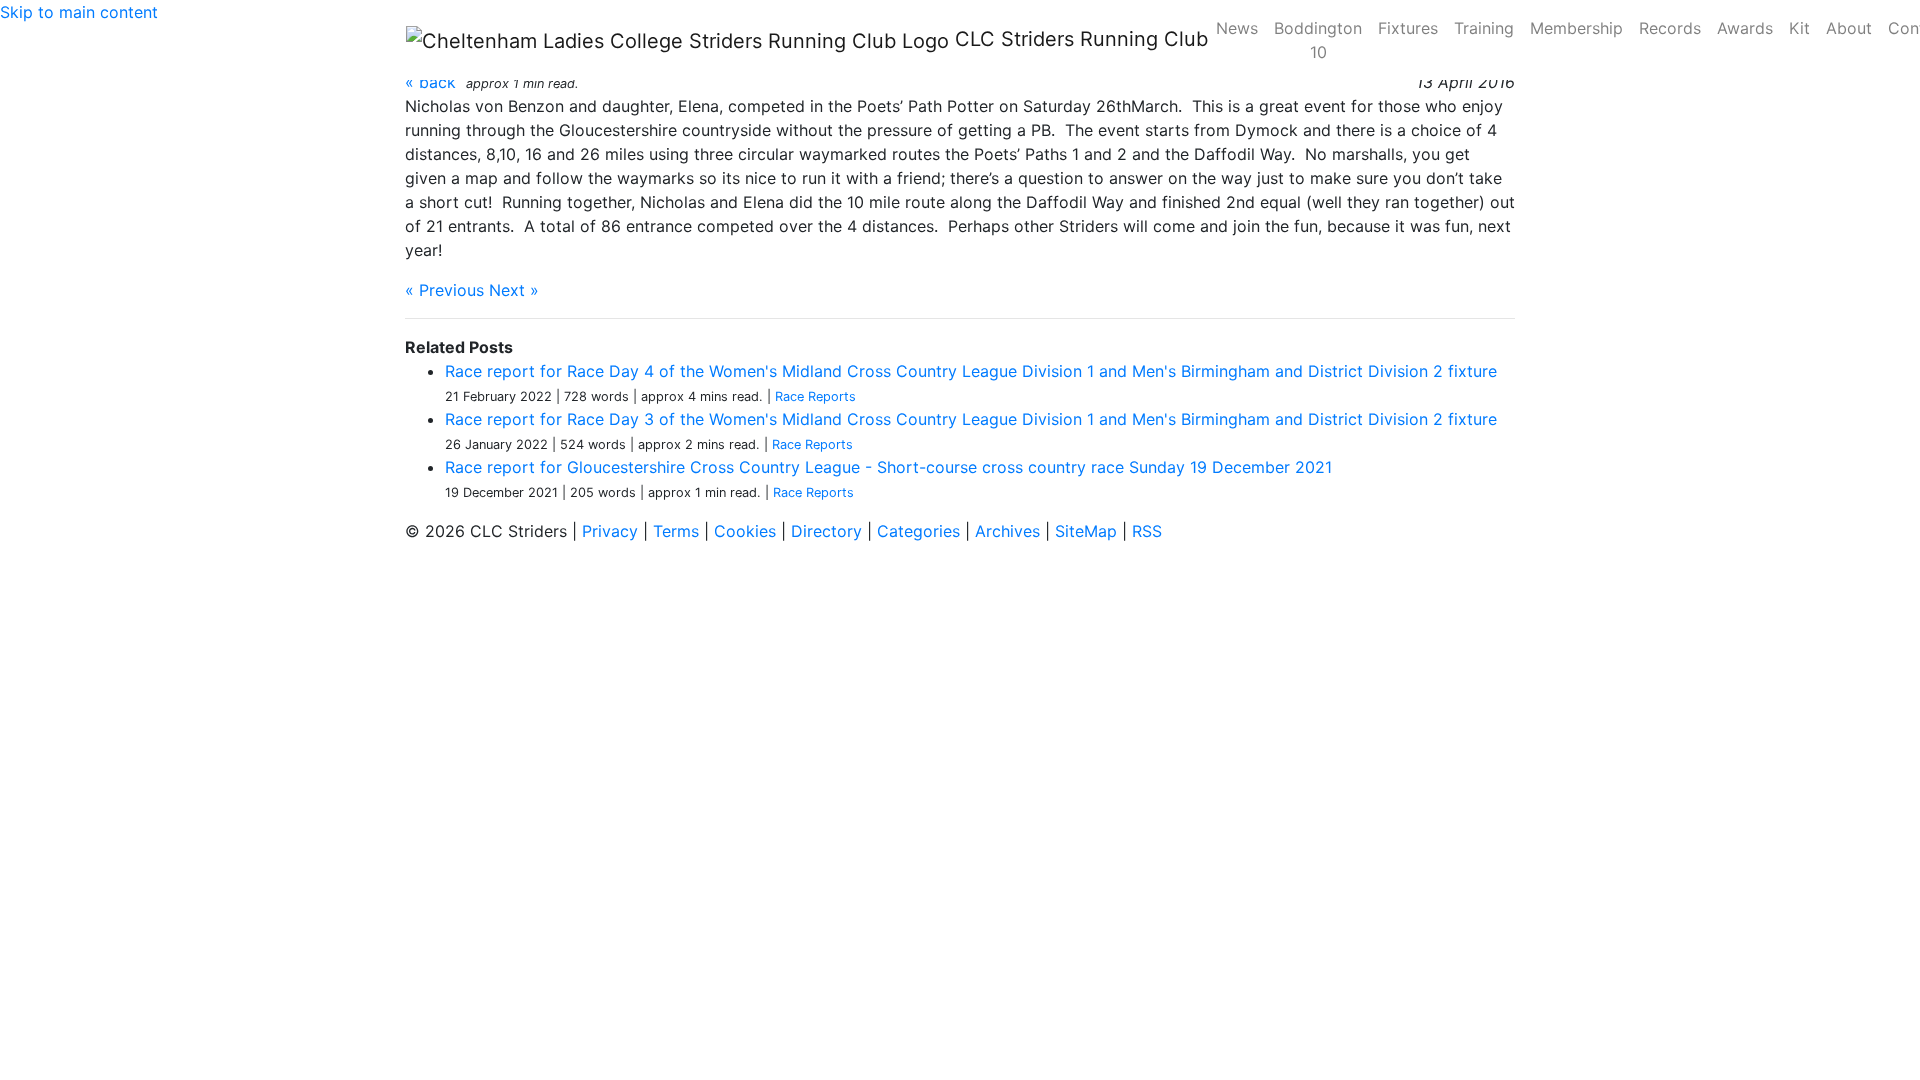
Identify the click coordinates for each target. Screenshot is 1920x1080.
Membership (1576, 28)
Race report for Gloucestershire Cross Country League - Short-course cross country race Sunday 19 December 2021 (888, 467)
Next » (514, 290)
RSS (1147, 531)
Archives (1007, 531)
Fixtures (1408, 28)
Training (1484, 28)
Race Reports (815, 396)
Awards (1745, 28)
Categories (918, 531)
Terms (676, 531)
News (1237, 28)
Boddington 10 (1318, 40)
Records (1670, 28)
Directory (826, 531)
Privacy (610, 531)
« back (430, 82)
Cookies (745, 531)
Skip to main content (79, 12)
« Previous (444, 290)
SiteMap (1086, 531)
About (1849, 28)
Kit (1799, 28)
